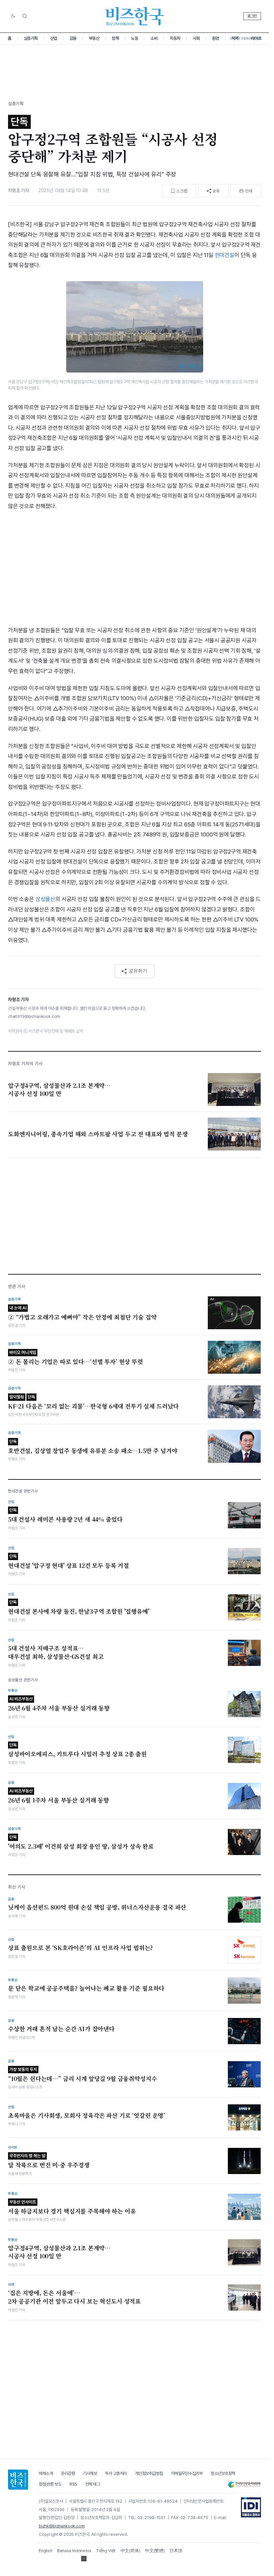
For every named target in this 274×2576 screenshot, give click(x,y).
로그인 (252, 16)
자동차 (175, 38)
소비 (154, 38)
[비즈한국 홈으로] (135, 16)
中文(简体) (130, 2551)
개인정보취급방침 (149, 2473)
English (46, 2551)
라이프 (256, 38)
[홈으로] (18, 2480)
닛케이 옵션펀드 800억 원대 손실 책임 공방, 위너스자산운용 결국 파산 (97, 1907)
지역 (235, 38)
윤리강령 (68, 2473)
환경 (216, 38)
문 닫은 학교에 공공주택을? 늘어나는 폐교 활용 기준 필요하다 (86, 1988)
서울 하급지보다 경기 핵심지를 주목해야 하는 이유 (72, 2207)
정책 (115, 38)
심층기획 (31, 38)
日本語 (176, 2551)
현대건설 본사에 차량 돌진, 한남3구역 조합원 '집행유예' (79, 1607)
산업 (54, 38)
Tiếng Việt (106, 2551)
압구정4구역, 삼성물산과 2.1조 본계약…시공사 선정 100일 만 (59, 2252)
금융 (73, 38)
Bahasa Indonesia (74, 2551)
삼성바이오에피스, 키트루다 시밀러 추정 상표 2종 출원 (77, 1750)
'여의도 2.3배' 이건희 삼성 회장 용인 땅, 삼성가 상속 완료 (81, 1842)
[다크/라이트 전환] (13, 16)
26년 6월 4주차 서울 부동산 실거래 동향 (59, 1704)
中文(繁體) (155, 2551)
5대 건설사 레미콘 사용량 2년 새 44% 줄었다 (65, 1515)
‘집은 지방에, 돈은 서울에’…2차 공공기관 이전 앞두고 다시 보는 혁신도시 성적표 (74, 2297)
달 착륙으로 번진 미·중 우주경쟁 (49, 2161)
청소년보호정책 (223, 2473)
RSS (73, 2484)
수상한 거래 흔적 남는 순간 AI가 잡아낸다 (61, 2029)
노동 (134, 38)
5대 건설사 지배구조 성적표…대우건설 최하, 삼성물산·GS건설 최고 (56, 1652)
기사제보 (90, 2473)
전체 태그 (93, 2484)
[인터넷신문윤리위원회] (244, 2484)
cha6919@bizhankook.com (34, 1016)
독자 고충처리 (116, 2473)
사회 (196, 38)
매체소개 (46, 2473)
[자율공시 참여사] (251, 2507)
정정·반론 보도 (50, 2484)
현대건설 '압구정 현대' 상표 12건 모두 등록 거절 (68, 1562)
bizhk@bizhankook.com (62, 2526)
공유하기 (138, 971)
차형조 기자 (19, 190)
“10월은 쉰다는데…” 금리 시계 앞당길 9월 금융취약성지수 (82, 2075)
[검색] (25, 16)
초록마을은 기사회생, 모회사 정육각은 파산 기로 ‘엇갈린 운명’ (87, 2115)
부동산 (94, 38)
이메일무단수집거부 (187, 2473)
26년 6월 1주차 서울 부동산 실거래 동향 (58, 1796)
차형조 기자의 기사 (25, 1064)
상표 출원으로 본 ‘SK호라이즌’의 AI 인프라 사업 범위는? (81, 1948)
